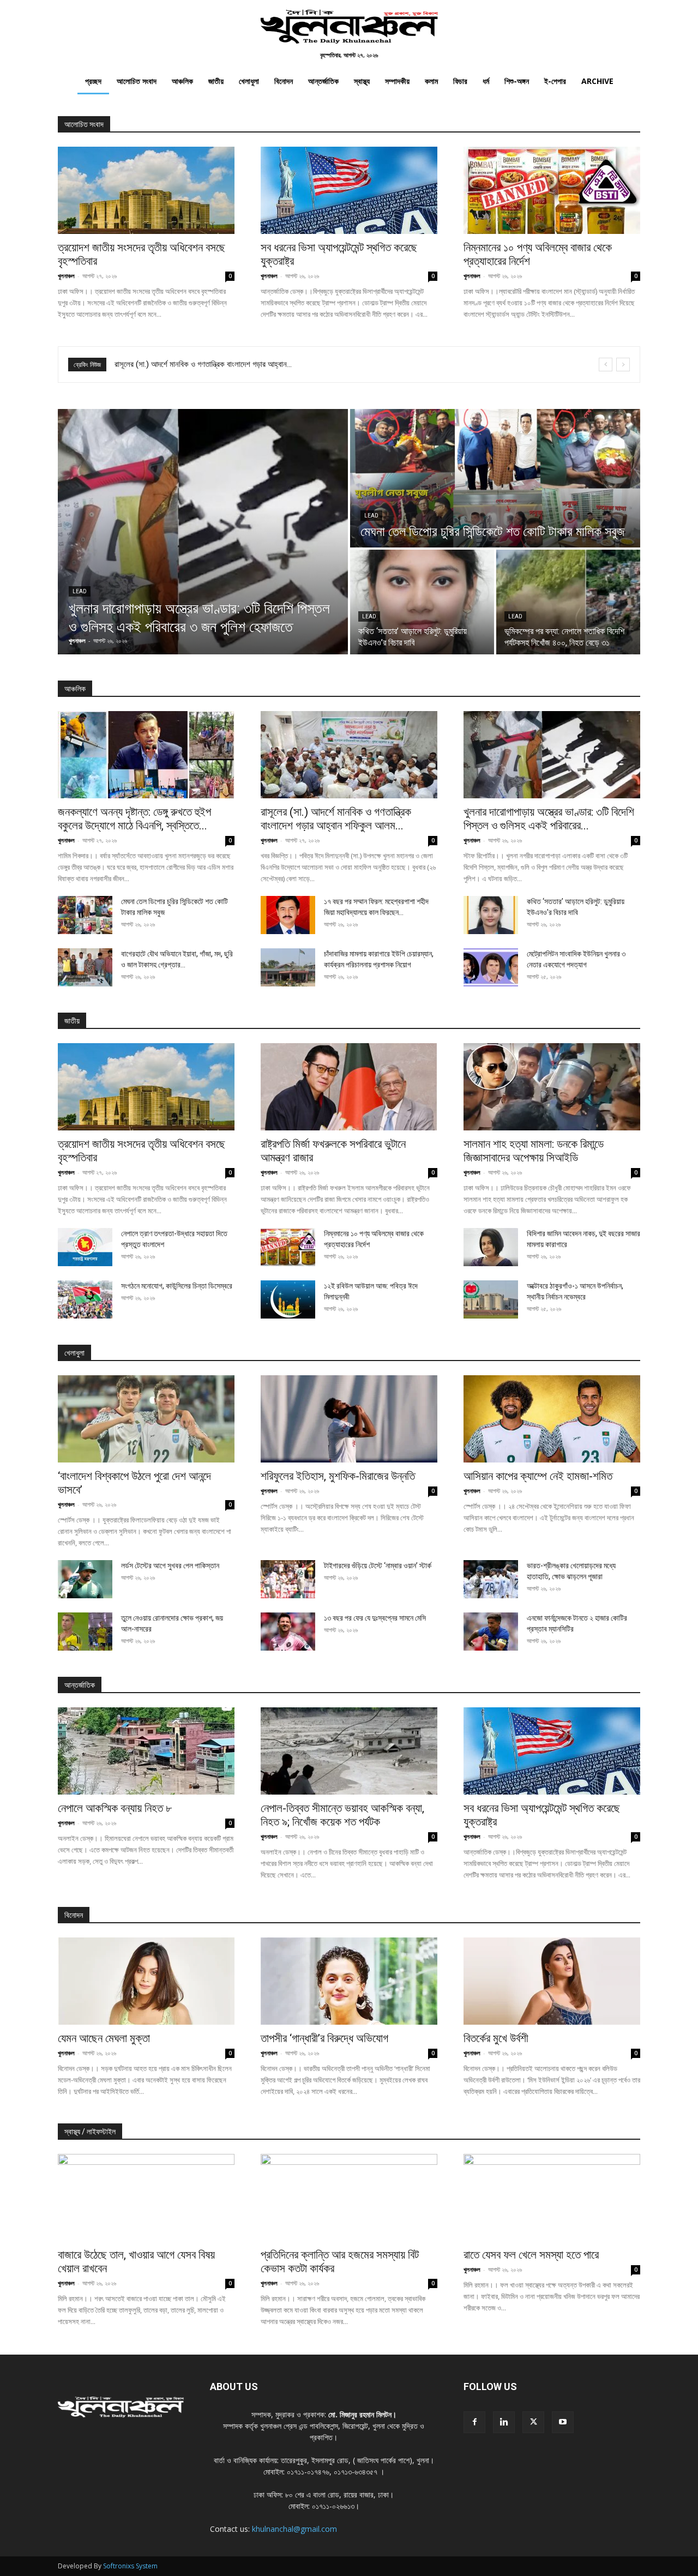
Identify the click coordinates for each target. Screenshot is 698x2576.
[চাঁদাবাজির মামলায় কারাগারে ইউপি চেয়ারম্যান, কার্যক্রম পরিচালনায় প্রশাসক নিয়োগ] (288, 967)
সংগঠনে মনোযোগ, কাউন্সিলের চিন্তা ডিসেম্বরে (177, 1286)
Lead (80, 591)
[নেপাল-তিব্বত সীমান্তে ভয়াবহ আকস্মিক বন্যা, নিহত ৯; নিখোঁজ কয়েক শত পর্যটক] (349, 1751)
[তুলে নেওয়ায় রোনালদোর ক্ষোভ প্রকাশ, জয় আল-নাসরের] (85, 1632)
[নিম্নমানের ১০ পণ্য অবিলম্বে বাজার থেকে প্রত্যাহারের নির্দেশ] (552, 190)
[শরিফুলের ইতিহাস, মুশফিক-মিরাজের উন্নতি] (349, 1419)
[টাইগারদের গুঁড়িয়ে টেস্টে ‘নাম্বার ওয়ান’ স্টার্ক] (288, 1579)
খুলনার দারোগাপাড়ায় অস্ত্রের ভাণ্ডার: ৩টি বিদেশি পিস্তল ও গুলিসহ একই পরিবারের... (549, 819)
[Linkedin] (504, 2422)
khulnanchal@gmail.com (294, 2529)
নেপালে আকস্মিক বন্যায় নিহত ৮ (115, 1808)
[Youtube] (563, 2422)
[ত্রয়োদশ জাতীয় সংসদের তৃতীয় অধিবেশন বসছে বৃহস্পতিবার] (146, 190)
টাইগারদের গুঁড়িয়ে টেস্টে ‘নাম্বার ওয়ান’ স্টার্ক (378, 1566)
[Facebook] (474, 2422)
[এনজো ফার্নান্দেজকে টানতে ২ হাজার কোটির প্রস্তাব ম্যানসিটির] (491, 1632)
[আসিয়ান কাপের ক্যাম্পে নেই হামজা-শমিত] (552, 1419)
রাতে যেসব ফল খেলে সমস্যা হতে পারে (531, 2255)
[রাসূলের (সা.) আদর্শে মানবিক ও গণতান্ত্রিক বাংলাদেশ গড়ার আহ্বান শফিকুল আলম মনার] (349, 755)
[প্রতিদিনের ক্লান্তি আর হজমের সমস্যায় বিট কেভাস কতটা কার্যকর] (349, 2198)
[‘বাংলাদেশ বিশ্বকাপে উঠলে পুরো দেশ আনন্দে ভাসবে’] (146, 1419)
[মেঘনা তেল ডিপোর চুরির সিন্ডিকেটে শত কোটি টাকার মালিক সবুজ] (495, 478)
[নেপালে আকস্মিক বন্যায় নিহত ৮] (146, 1751)
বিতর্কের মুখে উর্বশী (496, 2038)
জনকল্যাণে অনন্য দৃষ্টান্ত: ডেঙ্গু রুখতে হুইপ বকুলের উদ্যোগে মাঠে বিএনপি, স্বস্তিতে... (134, 819)
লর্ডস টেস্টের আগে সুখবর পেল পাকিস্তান (170, 1566)
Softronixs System (130, 2566)
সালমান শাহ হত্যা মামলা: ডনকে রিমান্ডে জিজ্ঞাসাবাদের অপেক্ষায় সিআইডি (534, 1151)
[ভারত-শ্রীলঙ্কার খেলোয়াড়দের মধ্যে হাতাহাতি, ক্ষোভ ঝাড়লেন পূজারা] (491, 1579)
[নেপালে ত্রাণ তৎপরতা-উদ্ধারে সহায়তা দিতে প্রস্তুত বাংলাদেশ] (85, 1247)
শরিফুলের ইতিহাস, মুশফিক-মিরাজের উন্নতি (338, 1476)
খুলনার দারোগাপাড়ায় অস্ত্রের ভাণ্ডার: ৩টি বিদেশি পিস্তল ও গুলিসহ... (203, 364)
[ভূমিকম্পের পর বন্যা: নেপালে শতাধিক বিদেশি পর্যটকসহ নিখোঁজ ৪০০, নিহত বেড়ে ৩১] (568, 602)
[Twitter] (533, 2422)
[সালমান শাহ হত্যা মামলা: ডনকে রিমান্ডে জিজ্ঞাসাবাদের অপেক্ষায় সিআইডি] (552, 1087)
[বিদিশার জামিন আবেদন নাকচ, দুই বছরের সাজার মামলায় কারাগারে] (491, 1247)
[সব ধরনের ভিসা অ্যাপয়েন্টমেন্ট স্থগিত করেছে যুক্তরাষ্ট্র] (349, 190)
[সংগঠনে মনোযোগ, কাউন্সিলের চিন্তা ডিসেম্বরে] (85, 1299)
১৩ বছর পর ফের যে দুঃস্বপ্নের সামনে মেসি (375, 1618)
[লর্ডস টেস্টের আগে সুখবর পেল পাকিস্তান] (85, 1579)
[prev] (606, 365)
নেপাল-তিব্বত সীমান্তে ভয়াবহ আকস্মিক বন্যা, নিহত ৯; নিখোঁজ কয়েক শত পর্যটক (342, 1815)
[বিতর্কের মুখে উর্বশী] (552, 1981)
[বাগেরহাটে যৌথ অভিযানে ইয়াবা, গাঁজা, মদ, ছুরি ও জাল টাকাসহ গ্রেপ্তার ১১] (85, 967)
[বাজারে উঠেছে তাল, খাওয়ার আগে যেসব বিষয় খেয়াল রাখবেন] (146, 2198)
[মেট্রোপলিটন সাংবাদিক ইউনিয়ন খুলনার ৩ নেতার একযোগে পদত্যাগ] (491, 967)
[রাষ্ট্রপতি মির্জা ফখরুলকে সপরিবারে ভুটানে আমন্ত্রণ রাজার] (349, 1087)
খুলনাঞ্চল (66, 276)
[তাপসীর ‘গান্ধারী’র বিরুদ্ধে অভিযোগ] (349, 1981)
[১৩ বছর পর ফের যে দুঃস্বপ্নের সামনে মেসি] (288, 1632)
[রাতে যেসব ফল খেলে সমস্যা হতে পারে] (552, 2198)
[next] (623, 365)
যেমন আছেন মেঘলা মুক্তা (104, 2038)
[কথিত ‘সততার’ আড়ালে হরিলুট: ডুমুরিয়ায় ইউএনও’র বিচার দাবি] (422, 602)
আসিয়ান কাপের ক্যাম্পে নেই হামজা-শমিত (538, 1476)
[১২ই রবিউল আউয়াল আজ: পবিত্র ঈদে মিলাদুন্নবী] (288, 1299)
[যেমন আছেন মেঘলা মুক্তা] (146, 1981)
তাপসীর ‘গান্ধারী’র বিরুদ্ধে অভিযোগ (324, 2038)
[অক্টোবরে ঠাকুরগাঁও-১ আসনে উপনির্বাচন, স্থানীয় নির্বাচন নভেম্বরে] (491, 1299)
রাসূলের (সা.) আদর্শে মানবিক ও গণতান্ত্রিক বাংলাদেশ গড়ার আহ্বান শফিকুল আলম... (336, 819)
